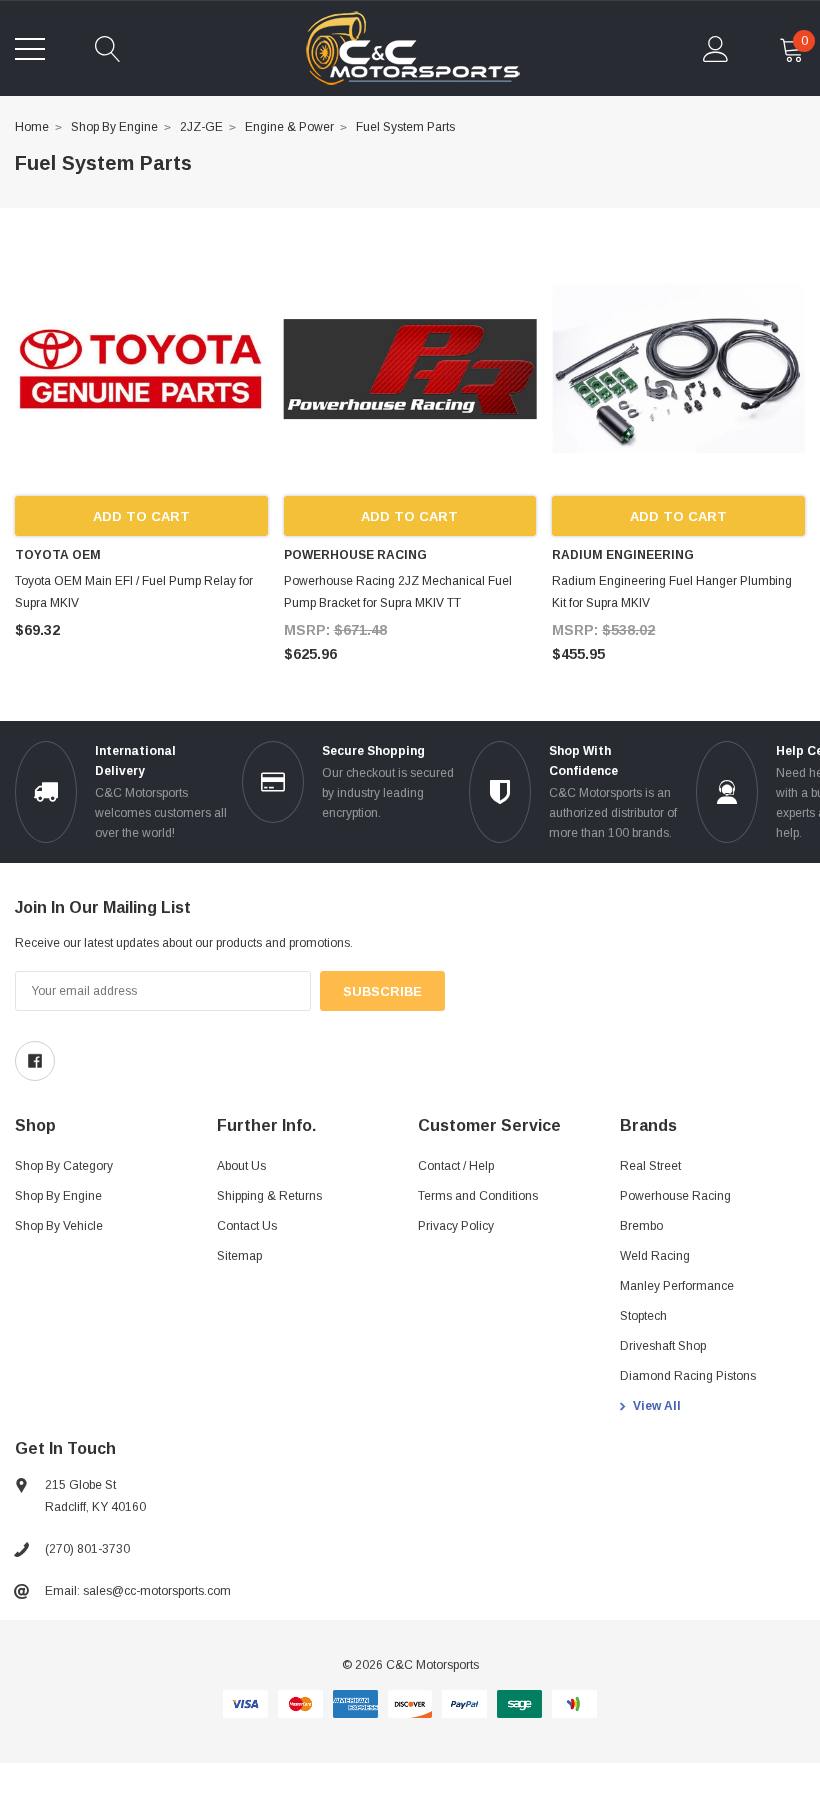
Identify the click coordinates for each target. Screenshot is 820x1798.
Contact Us (247, 1226)
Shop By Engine (114, 127)
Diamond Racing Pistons (688, 1376)
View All (657, 1406)
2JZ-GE (201, 127)
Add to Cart (141, 516)
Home (32, 127)
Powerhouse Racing (675, 1196)
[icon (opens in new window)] (35, 1061)
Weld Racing (655, 1256)
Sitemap (239, 1256)
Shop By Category (64, 1166)
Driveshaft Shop (663, 1346)
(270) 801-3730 (87, 1549)
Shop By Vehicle (59, 1226)
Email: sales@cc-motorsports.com (138, 1591)
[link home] (412, 48)
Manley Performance (677, 1286)
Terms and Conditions (478, 1196)
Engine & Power (289, 127)
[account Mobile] (716, 49)
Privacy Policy (456, 1226)
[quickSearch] (108, 49)
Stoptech (643, 1316)
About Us (241, 1166)
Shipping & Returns (269, 1196)
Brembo (641, 1226)
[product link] (141, 369)
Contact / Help (456, 1166)
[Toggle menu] (30, 49)
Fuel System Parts (405, 127)
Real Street (650, 1166)
